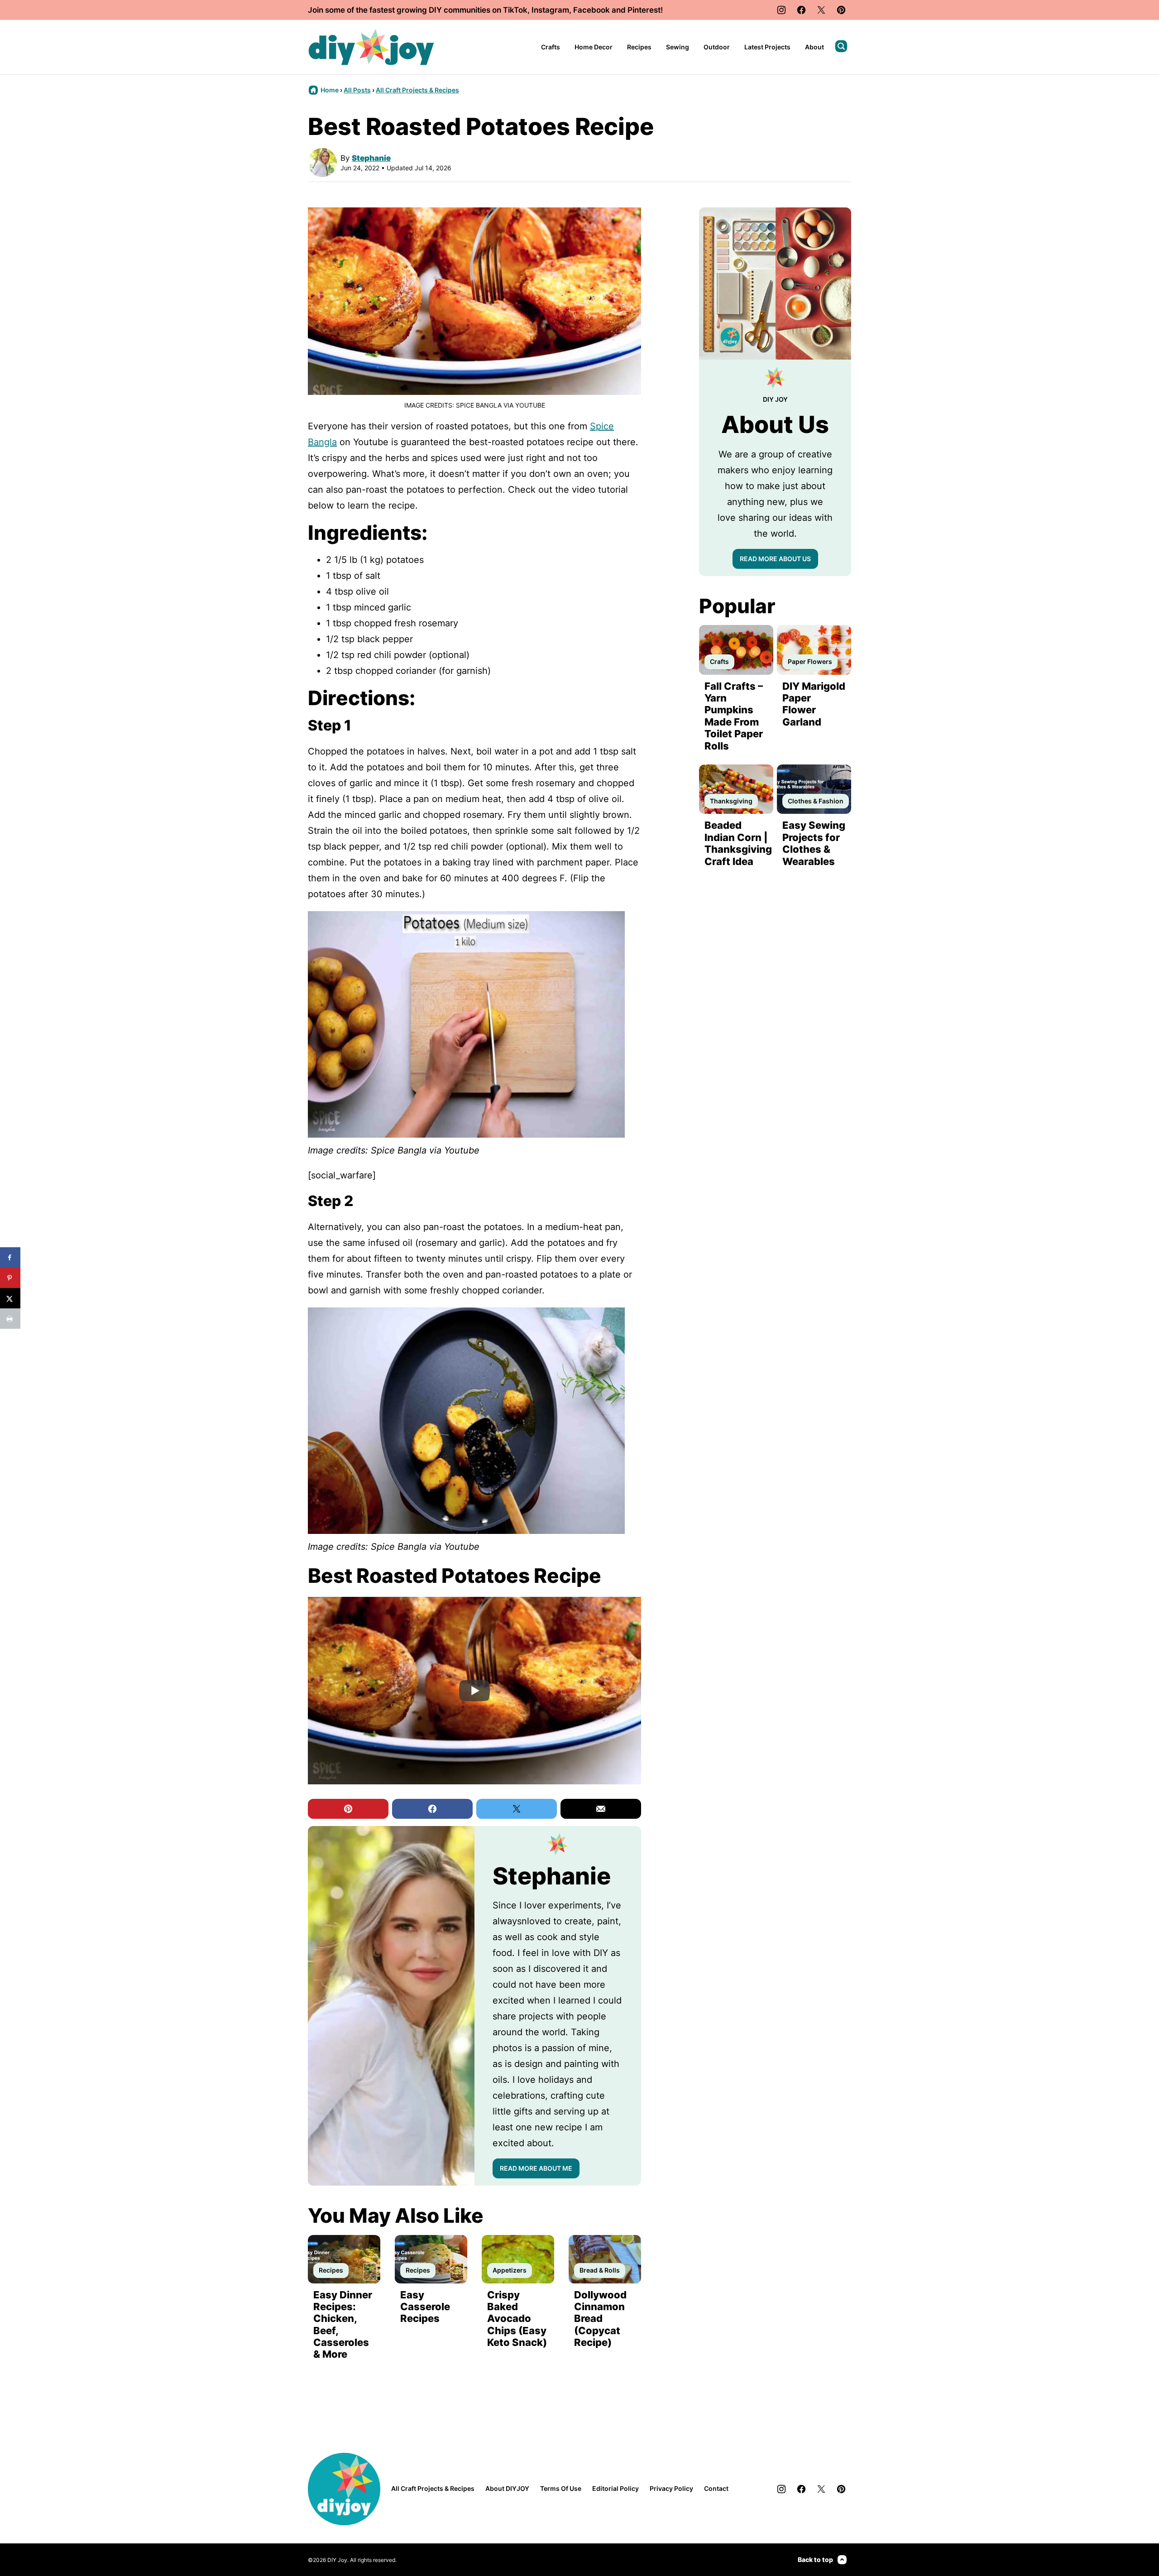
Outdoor (717, 47)
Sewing (678, 47)
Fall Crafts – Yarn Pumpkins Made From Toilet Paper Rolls (734, 716)
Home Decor (594, 47)
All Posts (357, 90)
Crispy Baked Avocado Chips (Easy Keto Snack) (517, 2319)
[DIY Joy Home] (371, 47)
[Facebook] (801, 10)
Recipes (639, 47)
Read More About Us (775, 559)
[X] (821, 10)
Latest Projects (767, 47)
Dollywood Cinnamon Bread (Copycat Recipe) (600, 2319)
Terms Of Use (561, 2488)
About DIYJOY (507, 2488)
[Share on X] (10, 1298)
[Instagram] (781, 10)
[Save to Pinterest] (10, 1278)
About (814, 47)
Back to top (815, 2559)
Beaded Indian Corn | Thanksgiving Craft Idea (738, 843)
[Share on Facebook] (10, 1257)
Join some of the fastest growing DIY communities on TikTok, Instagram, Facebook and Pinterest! (485, 10)
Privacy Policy (671, 2488)
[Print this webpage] (10, 1319)
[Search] (841, 46)
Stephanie (371, 158)
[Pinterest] (841, 10)
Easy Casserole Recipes (425, 2307)
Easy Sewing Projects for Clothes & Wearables (814, 843)
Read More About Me (536, 2168)
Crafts (551, 47)
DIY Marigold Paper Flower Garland (814, 704)
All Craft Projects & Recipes (417, 90)
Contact (716, 2488)
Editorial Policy (615, 2488)
